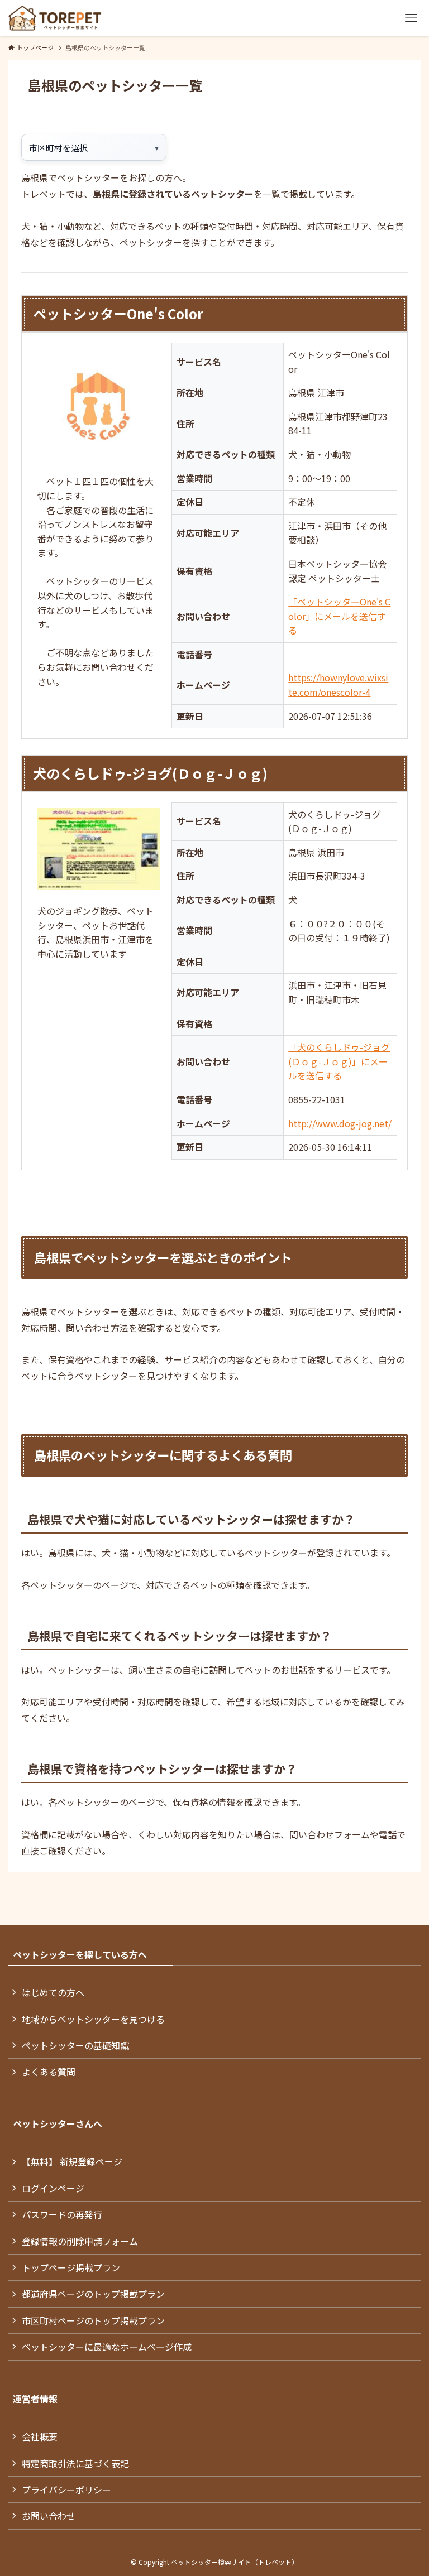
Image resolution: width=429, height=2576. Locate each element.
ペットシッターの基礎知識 (75, 2045)
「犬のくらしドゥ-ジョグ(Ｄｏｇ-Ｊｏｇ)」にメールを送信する (339, 1061)
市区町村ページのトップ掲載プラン (93, 2320)
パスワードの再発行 (62, 2214)
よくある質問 (49, 2072)
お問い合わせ (49, 2516)
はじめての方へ (53, 1992)
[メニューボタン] (411, 18)
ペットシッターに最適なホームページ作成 (107, 2347)
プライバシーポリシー (66, 2490)
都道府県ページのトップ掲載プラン (93, 2294)
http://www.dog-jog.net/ (340, 1123)
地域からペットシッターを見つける (93, 2019)
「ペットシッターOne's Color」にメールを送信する (339, 616)
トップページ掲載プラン (71, 2267)
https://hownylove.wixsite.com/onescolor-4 (338, 685)
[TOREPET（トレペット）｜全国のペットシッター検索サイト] (55, 18)
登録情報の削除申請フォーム (80, 2241)
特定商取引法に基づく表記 (75, 2463)
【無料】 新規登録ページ (72, 2161)
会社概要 (40, 2436)
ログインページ (53, 2188)
